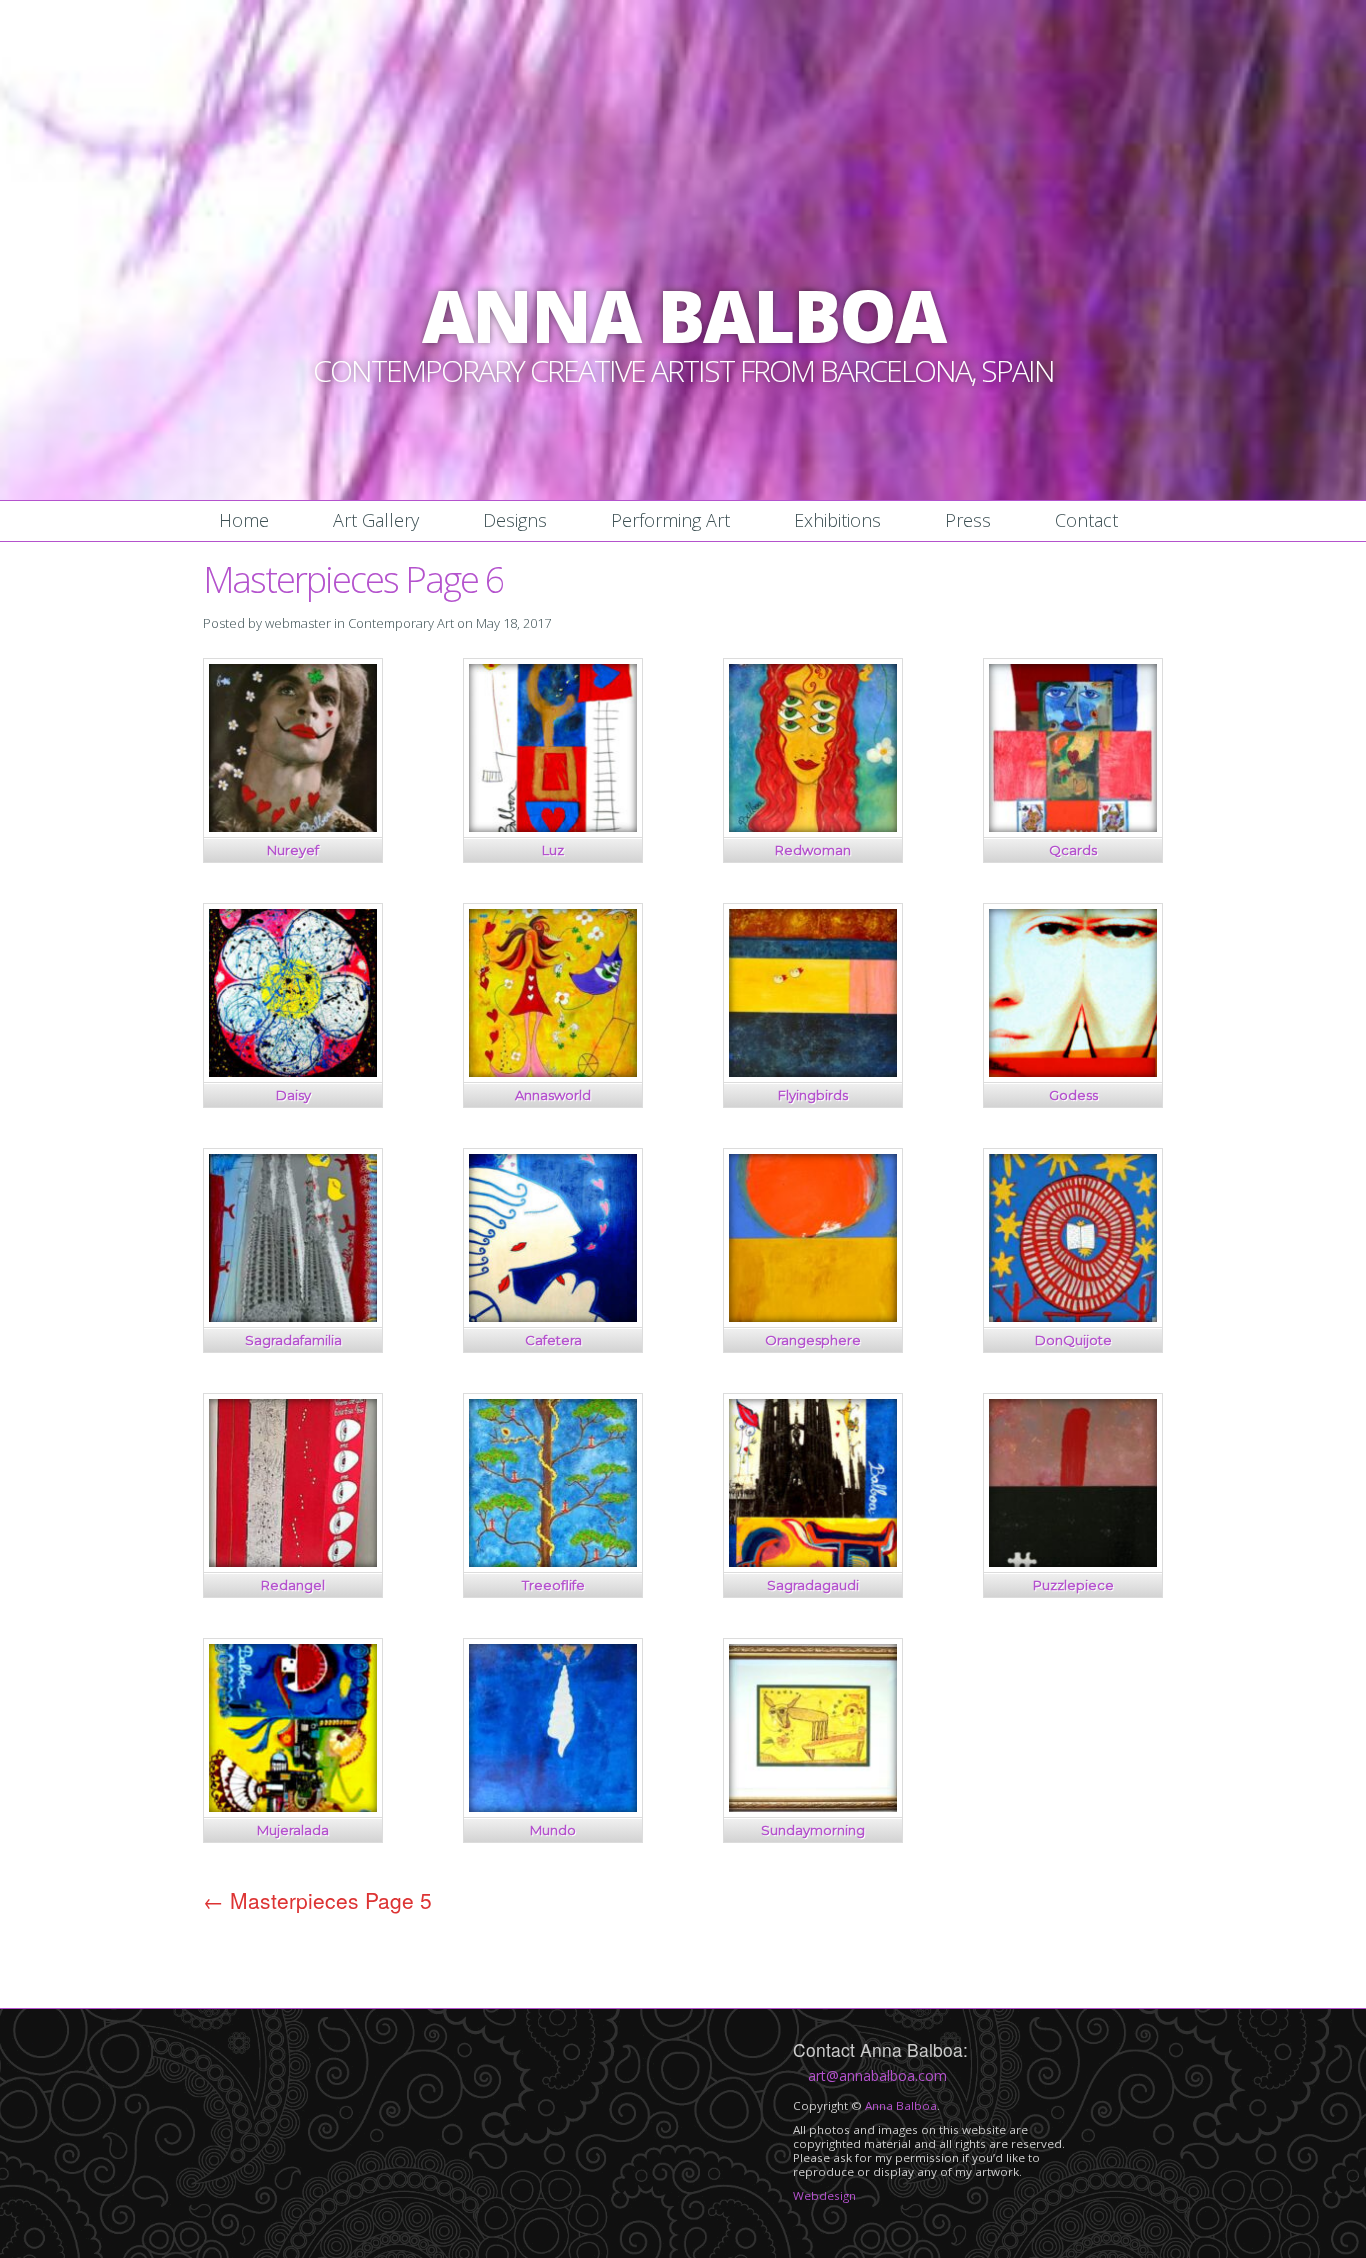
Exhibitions (837, 520)
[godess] (1073, 1071)
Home (244, 520)
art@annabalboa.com (877, 2075)
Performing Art (670, 520)
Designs (515, 520)
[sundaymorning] (813, 1806)
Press (968, 520)
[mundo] (553, 1806)
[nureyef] (293, 826)
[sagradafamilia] (293, 1316)
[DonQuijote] (1073, 1316)
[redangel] (293, 1561)
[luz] (553, 826)
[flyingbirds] (813, 1071)
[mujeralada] (293, 1806)
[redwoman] (813, 826)
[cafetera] (553, 1316)
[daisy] (293, 1071)
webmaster (298, 623)
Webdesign (824, 2195)
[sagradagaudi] (813, 1561)
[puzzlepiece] (1073, 1561)
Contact (1086, 520)
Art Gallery (376, 520)
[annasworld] (553, 1071)
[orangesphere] (813, 1316)
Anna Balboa (901, 2105)
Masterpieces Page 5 (317, 1900)
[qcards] (1073, 826)
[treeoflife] (553, 1561)
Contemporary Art (401, 623)
